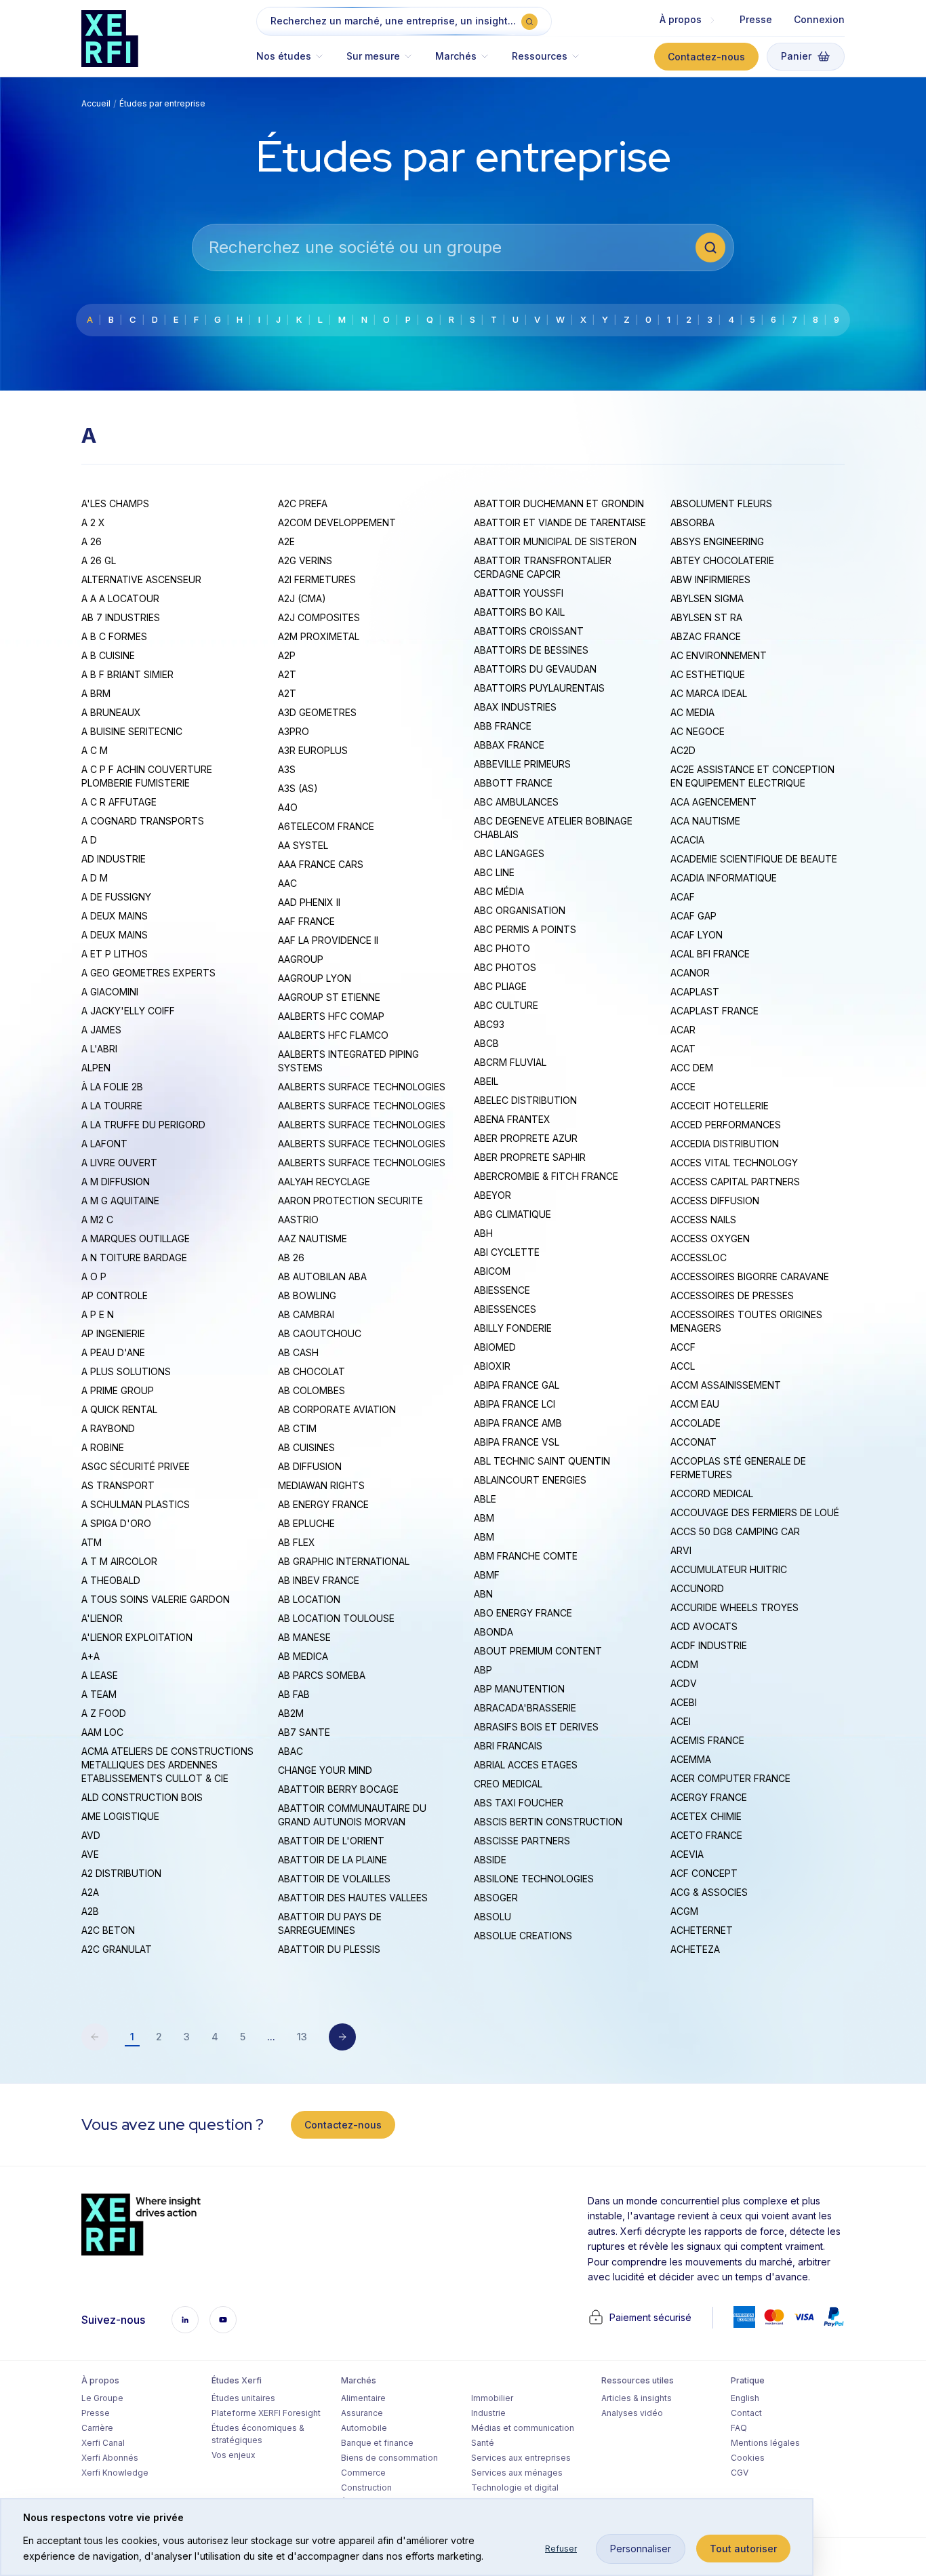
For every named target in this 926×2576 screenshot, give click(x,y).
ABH (483, 1233)
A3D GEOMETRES (317, 712)
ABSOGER (496, 1898)
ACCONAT (693, 1442)
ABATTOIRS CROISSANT (529, 631)
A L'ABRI (99, 1049)
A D (89, 840)
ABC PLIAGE (500, 986)
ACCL (683, 1366)
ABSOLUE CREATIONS (523, 1936)
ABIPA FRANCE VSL (517, 1442)
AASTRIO (298, 1220)
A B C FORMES (114, 636)
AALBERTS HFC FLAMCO (333, 1035)
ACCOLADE (696, 1423)
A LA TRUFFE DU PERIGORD (143, 1125)
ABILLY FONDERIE (513, 1328)
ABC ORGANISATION (520, 910)
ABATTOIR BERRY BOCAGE (338, 1789)
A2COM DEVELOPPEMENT (337, 522)
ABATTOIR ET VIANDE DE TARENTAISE (560, 522)
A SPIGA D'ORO (116, 1523)
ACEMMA (691, 1759)
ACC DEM (692, 1068)
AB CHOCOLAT (311, 1371)
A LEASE (100, 1675)
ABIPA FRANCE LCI (515, 1404)
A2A (90, 1892)
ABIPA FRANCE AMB (518, 1423)
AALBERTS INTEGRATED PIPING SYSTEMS (348, 1061)
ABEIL (486, 1081)
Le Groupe (102, 2398)
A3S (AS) (298, 788)
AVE (90, 1854)
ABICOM (492, 1271)
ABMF (487, 1575)
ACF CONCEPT (704, 1873)
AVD (91, 1835)
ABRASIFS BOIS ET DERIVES (536, 1727)
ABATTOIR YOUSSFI (519, 593)
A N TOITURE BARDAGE (134, 1257)
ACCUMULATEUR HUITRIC (729, 1569)
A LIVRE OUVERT (119, 1163)
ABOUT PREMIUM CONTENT (538, 1651)
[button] (296, 63)
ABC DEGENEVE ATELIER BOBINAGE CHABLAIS (553, 828)
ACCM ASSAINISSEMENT (726, 1385)
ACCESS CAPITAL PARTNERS (735, 1182)
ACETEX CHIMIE (706, 1816)
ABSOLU (492, 1917)
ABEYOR (492, 1195)
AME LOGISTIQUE (120, 1816)
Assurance (362, 2413)
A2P (287, 655)
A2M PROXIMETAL (319, 636)
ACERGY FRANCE (709, 1797)
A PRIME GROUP (118, 1390)
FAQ (739, 2428)
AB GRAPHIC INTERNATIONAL (344, 1561)
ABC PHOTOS (505, 967)
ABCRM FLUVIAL (510, 1062)
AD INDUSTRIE (114, 859)
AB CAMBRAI (306, 1314)
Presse (756, 19)
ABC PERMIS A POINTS (525, 929)
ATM (92, 1542)
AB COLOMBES (311, 1390)
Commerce (363, 2473)
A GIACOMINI (110, 992)
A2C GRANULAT (117, 1949)
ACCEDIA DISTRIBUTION (725, 1144)
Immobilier (492, 2398)
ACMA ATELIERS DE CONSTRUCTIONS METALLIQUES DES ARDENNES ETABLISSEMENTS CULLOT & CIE (167, 1765)
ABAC (290, 1751)
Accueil (96, 103)
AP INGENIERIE (113, 1333)
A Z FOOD (104, 1713)
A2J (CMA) (302, 598)
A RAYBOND (108, 1428)
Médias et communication (523, 2428)
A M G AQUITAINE (120, 1201)
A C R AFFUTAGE (119, 802)
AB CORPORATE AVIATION (337, 1409)
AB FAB (294, 1694)
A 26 (92, 541)
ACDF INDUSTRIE (709, 1645)
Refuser (561, 2549)
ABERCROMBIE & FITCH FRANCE (546, 1176)
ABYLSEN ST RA (706, 617)
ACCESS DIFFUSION (715, 1201)
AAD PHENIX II (309, 902)
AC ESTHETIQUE (708, 674)
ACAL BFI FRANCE (710, 954)
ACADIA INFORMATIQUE (724, 878)
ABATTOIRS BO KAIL (519, 612)
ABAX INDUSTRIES (515, 707)
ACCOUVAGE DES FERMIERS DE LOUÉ (755, 1512)
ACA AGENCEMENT (713, 802)
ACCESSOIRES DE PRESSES (732, 1295)
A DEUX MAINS (115, 916)
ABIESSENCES (505, 1309)
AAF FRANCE (306, 921)
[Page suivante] (342, 2037)
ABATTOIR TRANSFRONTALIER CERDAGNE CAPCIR (543, 567)
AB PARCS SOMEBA (322, 1675)
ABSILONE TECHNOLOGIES (534, 1879)
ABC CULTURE (506, 1005)
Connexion (819, 19)
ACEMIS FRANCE (707, 1740)
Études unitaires (243, 2398)
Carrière (97, 2428)
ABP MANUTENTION (519, 1689)
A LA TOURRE (112, 1106)
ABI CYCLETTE (507, 1252)
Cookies (748, 2458)
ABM (484, 1518)
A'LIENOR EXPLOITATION (137, 1637)
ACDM (684, 1664)
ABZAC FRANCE (706, 636)
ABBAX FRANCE (509, 745)
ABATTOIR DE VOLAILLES (334, 1879)
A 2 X (93, 522)
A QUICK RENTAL (119, 1409)
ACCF (683, 1347)
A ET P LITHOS (115, 954)
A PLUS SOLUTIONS (126, 1371)
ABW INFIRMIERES (710, 579)
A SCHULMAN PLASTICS (136, 1504)
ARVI (681, 1550)
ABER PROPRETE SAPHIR (530, 1157)
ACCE (683, 1087)
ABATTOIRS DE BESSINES (531, 650)
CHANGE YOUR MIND (325, 1770)
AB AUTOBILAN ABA (322, 1276)
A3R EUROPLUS (313, 750)
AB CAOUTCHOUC (320, 1333)
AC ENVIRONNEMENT (719, 655)
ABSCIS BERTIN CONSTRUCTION (548, 1822)
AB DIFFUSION (310, 1466)
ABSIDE (490, 1860)
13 (302, 2037)
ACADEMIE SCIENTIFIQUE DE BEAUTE (754, 859)
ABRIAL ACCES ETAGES (526, 1765)
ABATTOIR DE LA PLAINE (333, 1860)
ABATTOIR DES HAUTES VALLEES (353, 1898)
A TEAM (99, 1694)
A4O (288, 807)
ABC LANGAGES (509, 853)
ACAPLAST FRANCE (714, 1011)
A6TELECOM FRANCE (326, 826)
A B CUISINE (108, 655)
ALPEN (96, 1068)
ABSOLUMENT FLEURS (721, 503)
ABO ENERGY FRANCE (523, 1613)
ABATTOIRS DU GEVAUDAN (535, 669)
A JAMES (101, 1030)
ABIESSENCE (502, 1290)
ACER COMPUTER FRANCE (730, 1778)
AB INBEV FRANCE (319, 1580)
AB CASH (298, 1352)
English (745, 2398)
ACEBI (684, 1702)
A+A (90, 1656)
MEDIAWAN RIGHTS (321, 1485)
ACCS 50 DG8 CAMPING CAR (735, 1531)
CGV (740, 2473)
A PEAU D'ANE (113, 1352)
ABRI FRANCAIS (508, 1746)
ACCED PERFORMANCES (726, 1125)
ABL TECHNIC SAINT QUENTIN (542, 1461)
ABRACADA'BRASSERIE (525, 1708)
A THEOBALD (111, 1580)
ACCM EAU (695, 1404)
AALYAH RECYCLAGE (324, 1182)
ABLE (485, 1499)
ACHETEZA (695, 1949)
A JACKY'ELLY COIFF (128, 1011)
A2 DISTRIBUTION (121, 1873)
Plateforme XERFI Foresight (266, 2413)
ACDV (684, 1683)
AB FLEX (297, 1542)
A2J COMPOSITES (319, 617)
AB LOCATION (309, 1599)
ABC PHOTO (502, 948)
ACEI (681, 1721)
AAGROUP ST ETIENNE (329, 997)
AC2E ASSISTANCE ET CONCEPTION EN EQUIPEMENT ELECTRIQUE (752, 776)
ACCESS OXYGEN (710, 1239)
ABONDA (494, 1632)
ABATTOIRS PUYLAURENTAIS (539, 688)
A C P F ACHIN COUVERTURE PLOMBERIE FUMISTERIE (147, 776)
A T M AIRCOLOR (119, 1561)
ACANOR (690, 973)
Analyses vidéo (632, 2413)
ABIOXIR (492, 1366)
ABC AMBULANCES (516, 802)
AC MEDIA (692, 712)
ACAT (683, 1049)
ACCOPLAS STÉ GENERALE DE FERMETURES (738, 1468)
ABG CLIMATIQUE (512, 1214)
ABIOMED (495, 1347)
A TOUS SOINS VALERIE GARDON (156, 1599)
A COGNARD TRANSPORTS (143, 821)
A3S (287, 769)
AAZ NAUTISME (313, 1239)
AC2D (683, 750)
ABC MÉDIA (499, 891)
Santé (483, 2443)
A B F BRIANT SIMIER (127, 674)
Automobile (364, 2428)
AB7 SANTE (304, 1732)
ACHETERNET (702, 1930)
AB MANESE (304, 1637)
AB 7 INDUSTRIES (121, 617)
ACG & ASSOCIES (709, 1892)
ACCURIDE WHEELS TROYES (734, 1607)
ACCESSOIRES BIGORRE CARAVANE (750, 1276)
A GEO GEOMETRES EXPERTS (148, 973)
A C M (95, 750)
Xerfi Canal (103, 2443)
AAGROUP (301, 959)
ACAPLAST (695, 992)
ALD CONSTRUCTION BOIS (142, 1797)
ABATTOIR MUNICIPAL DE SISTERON (555, 541)
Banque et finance (377, 2443)
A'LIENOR (102, 1618)
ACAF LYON (697, 935)
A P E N (98, 1314)
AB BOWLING (307, 1295)
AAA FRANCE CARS (321, 864)
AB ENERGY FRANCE (323, 1504)
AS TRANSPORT (118, 1485)
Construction (366, 2488)
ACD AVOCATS (704, 1626)
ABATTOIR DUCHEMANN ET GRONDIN (559, 503)
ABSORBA (692, 522)
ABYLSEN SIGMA (707, 598)
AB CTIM (297, 1428)
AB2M (291, 1713)
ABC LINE (494, 872)
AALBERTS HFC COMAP (331, 1016)
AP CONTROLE (115, 1295)
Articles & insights (637, 2398)
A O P (94, 1276)
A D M (95, 878)
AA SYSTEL (303, 845)
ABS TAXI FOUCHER (519, 1803)
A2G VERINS (305, 560)
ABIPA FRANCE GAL (517, 1385)
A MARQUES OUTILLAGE (136, 1239)
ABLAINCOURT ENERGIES (530, 1480)
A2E (286, 541)
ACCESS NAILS (703, 1220)
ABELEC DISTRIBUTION (525, 1100)
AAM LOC (102, 1732)
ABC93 (489, 1024)
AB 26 (291, 1257)
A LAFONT (104, 1144)
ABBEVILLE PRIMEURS (522, 764)
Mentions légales (765, 2443)
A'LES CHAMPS (115, 503)
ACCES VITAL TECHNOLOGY (734, 1163)
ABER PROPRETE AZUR (526, 1138)
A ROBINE (103, 1447)
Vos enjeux (234, 2455)
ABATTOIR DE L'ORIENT (331, 1841)
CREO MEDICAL (508, 1784)
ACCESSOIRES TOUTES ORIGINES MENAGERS (746, 1321)
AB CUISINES (306, 1447)
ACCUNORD (697, 1588)
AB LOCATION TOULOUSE (336, 1618)
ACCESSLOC (699, 1257)
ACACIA (687, 840)
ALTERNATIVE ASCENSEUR (141, 579)
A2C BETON (108, 1930)
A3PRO (294, 731)
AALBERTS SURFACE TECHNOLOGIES (362, 1087)
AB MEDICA (303, 1656)
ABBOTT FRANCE (513, 783)
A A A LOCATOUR (120, 598)
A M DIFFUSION (116, 1182)
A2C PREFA (303, 503)
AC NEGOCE (698, 731)
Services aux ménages (517, 2473)
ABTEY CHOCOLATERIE (722, 560)
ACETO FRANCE (706, 1835)
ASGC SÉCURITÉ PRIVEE (136, 1466)
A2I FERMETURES (317, 579)
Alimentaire (363, 2398)
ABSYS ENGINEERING (717, 541)
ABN (483, 1594)
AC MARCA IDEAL (709, 693)
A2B (90, 1911)
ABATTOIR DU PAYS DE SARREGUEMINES (330, 1923)
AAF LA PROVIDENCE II (328, 940)
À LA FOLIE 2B (112, 1087)
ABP (483, 1670)
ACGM (684, 1911)
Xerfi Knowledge (115, 2473)
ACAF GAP (693, 916)
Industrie (488, 2413)
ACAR (683, 1030)
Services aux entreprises (521, 2458)
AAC (287, 883)
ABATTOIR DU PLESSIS (329, 1949)
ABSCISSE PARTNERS (522, 1841)
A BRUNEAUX (111, 712)
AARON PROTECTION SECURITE (350, 1201)
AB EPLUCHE (306, 1523)
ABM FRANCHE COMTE (526, 1556)
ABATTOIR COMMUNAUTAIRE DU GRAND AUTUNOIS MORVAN (352, 1815)
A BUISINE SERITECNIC (132, 731)
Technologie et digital (515, 2488)
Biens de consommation (389, 2458)
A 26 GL (99, 560)
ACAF (683, 897)
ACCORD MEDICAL (712, 1493)
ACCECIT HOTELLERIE (720, 1106)
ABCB (486, 1043)
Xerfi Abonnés (110, 2458)
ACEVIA (687, 1854)
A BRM (96, 693)
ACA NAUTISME (705, 821)
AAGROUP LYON (315, 978)
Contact (746, 2413)
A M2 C (97, 1220)
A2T (287, 674)
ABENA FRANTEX (512, 1119)
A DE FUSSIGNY (116, 897)
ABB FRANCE (503, 726)
